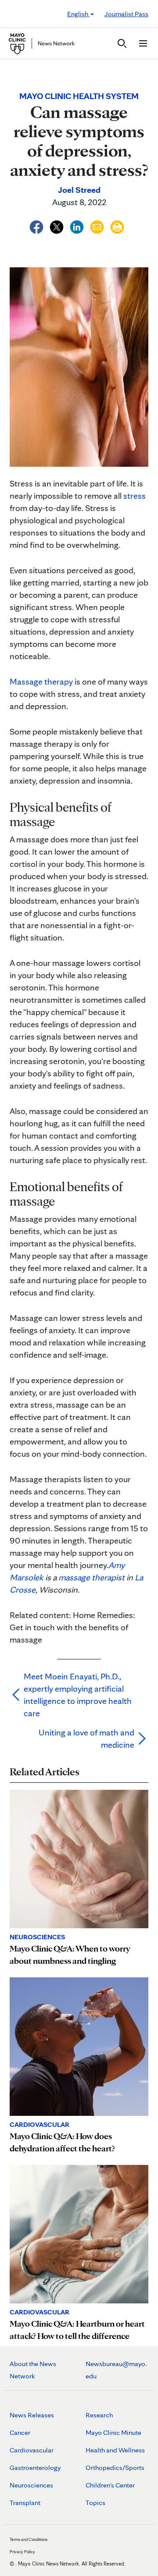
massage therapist (92, 1577)
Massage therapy (41, 681)
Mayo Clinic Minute (113, 2432)
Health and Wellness (115, 2450)
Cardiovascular (32, 2450)
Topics (95, 2503)
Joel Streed (79, 190)
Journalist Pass (126, 14)
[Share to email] (98, 226)
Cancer (20, 2432)
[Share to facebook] (37, 226)
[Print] (117, 226)
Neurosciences (31, 2485)
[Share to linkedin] (78, 226)
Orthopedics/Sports (115, 2468)
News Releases (32, 2415)
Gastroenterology (35, 2468)
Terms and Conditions (29, 2539)
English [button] (78, 14)
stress (135, 496)
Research (99, 2415)
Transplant (25, 2503)
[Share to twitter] (57, 226)
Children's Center (110, 2485)
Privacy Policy (22, 2551)
